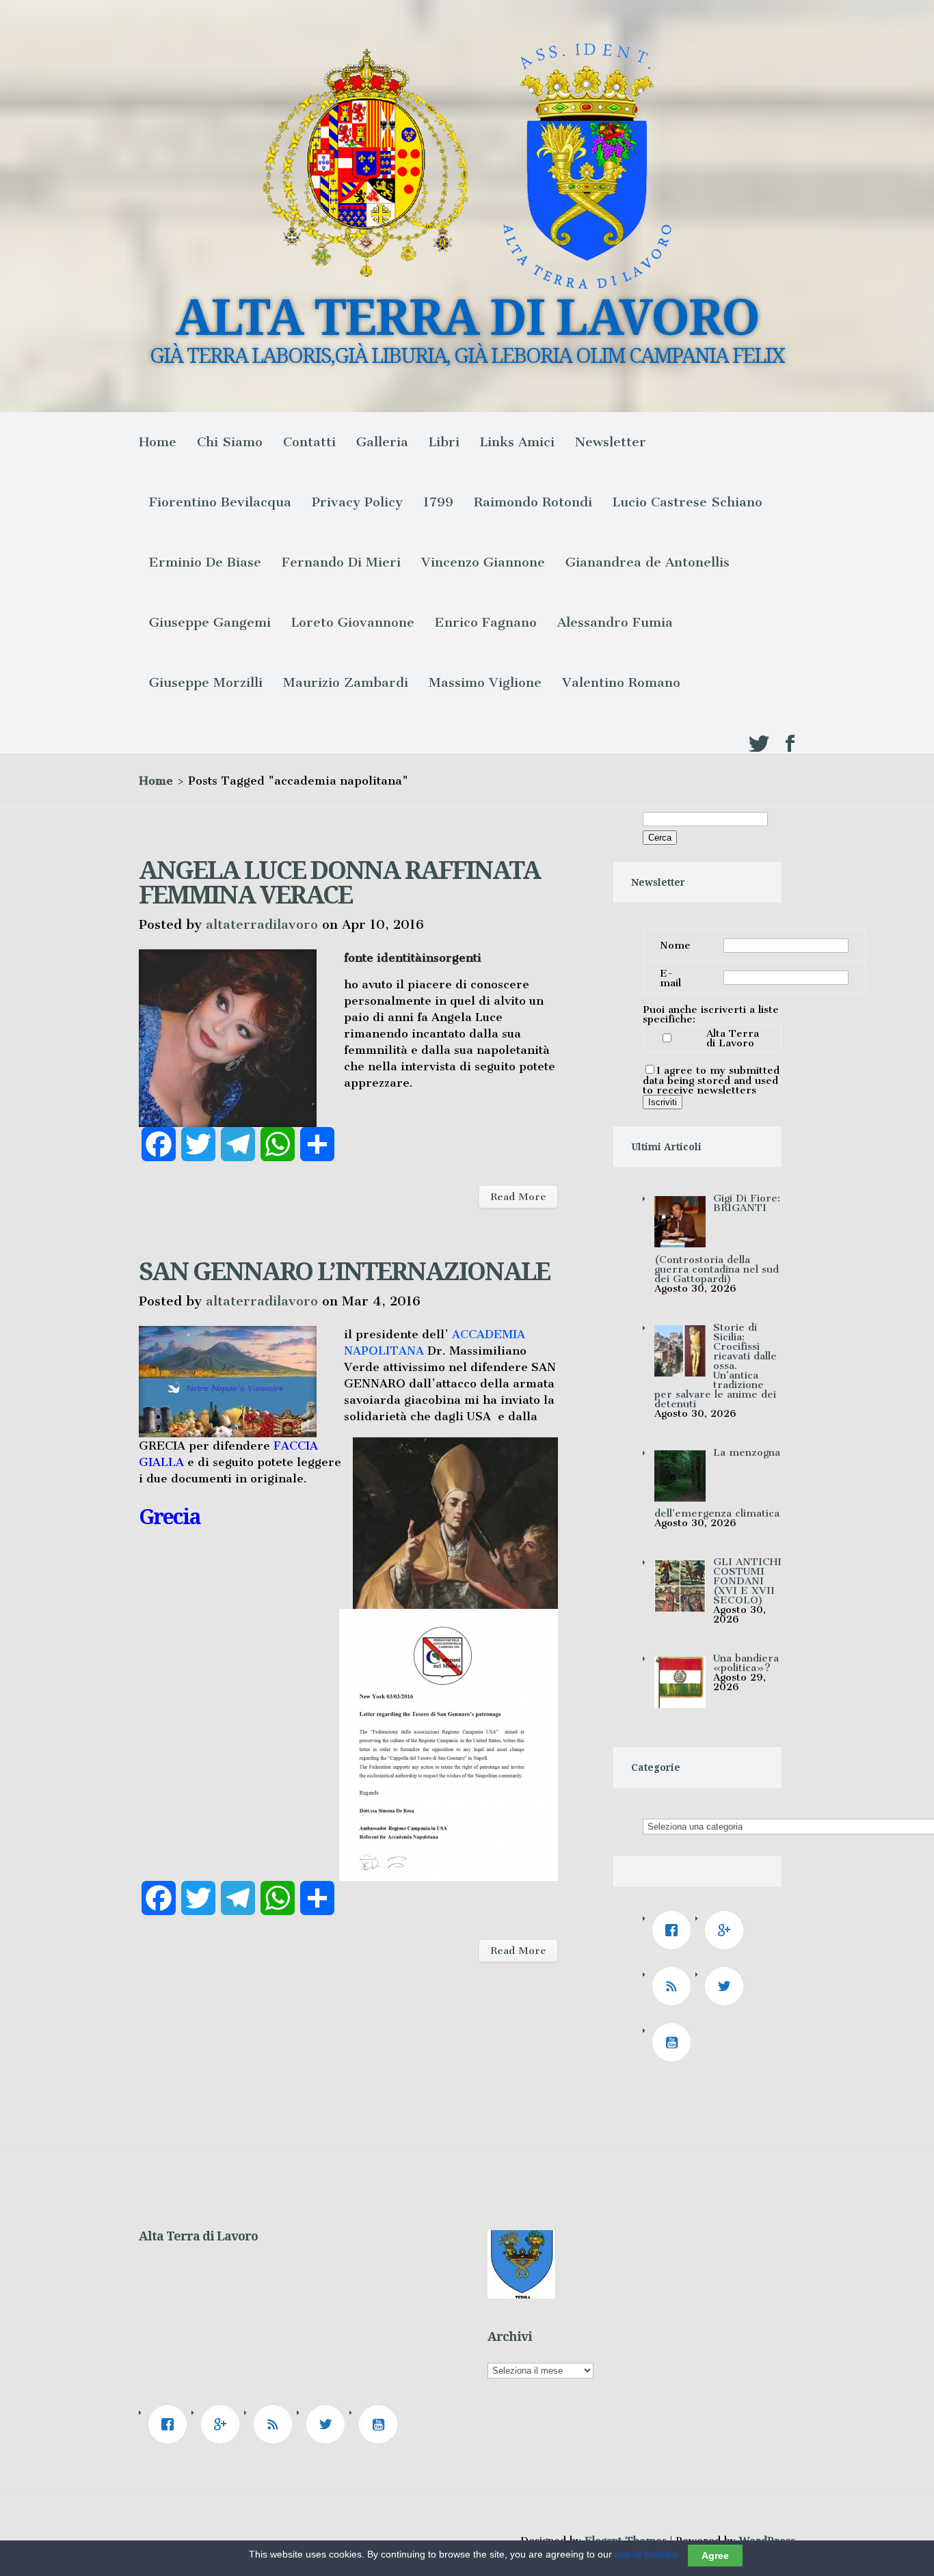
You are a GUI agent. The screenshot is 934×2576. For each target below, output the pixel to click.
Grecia (170, 1517)
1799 (438, 502)
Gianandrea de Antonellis (648, 562)
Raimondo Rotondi (533, 502)
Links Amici (517, 442)
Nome (675, 945)
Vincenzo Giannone (483, 562)
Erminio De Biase (205, 562)
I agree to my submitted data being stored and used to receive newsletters (711, 1080)
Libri (444, 442)
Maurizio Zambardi (346, 682)
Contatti (309, 442)
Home (158, 442)
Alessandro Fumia (615, 622)
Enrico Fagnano (486, 622)
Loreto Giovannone (353, 622)
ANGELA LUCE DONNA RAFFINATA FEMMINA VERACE (339, 883)
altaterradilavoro (262, 924)
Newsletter (611, 442)
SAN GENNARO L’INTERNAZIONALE (344, 1272)
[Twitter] (728, 1986)
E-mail (670, 978)
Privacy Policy (357, 502)
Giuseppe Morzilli (206, 682)
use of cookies (646, 2554)
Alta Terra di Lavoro (733, 1038)
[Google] (728, 1930)
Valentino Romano (621, 682)
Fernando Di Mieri (341, 562)
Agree (715, 2555)
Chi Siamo (230, 442)
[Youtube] (675, 2042)
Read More (518, 1197)
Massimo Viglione (485, 682)
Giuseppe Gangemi (210, 622)
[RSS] (675, 1986)
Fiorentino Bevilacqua (220, 502)
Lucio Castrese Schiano (688, 502)
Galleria (382, 442)
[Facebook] (675, 1930)
